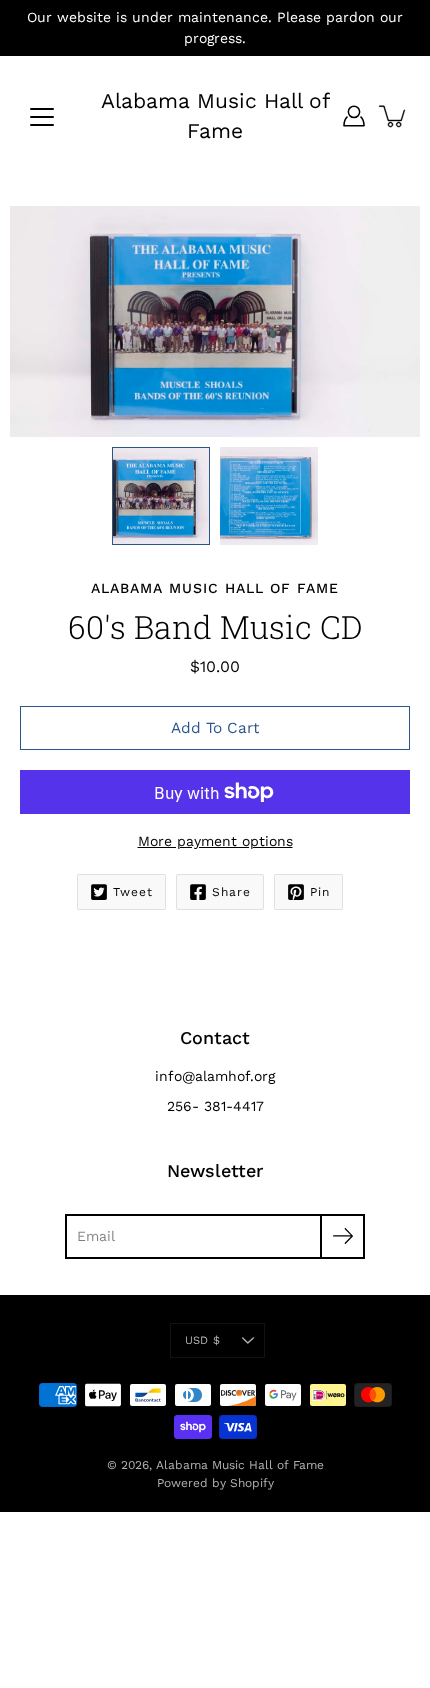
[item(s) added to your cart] (394, 116)
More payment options (215, 841)
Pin (320, 892)
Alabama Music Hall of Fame (215, 115)
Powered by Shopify (215, 1483)
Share (231, 892)
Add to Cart (215, 728)
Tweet (133, 892)
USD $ (202, 1340)
